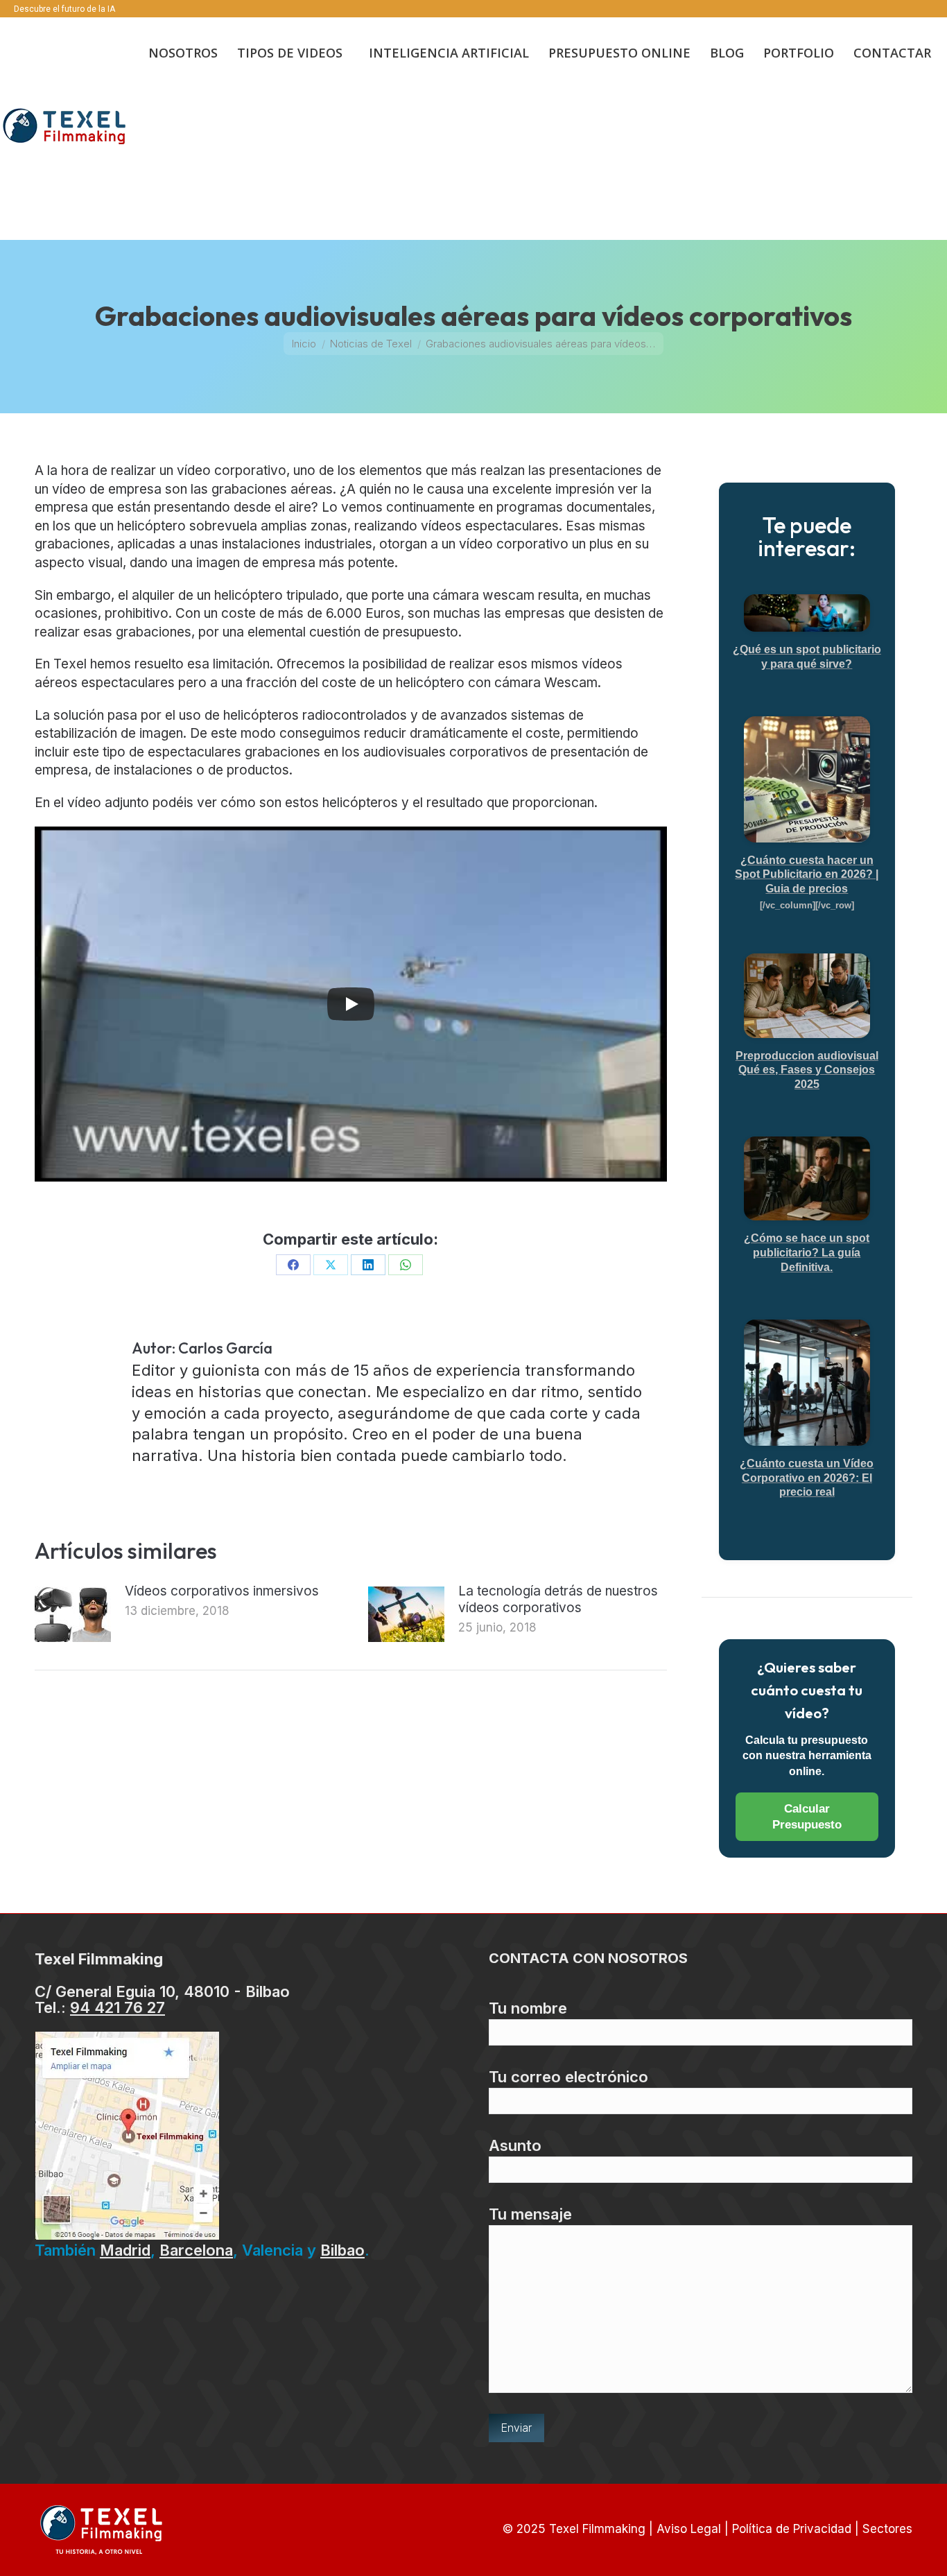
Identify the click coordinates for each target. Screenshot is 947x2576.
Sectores (887, 2529)
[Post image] (73, 1614)
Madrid (125, 2250)
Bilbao (342, 2250)
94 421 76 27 (118, 2007)
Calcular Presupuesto (807, 1817)
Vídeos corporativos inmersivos (222, 1591)
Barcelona (196, 2250)
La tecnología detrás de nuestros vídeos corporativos (558, 1599)
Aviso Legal (689, 2529)
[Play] (351, 1004)
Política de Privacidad (792, 2529)
